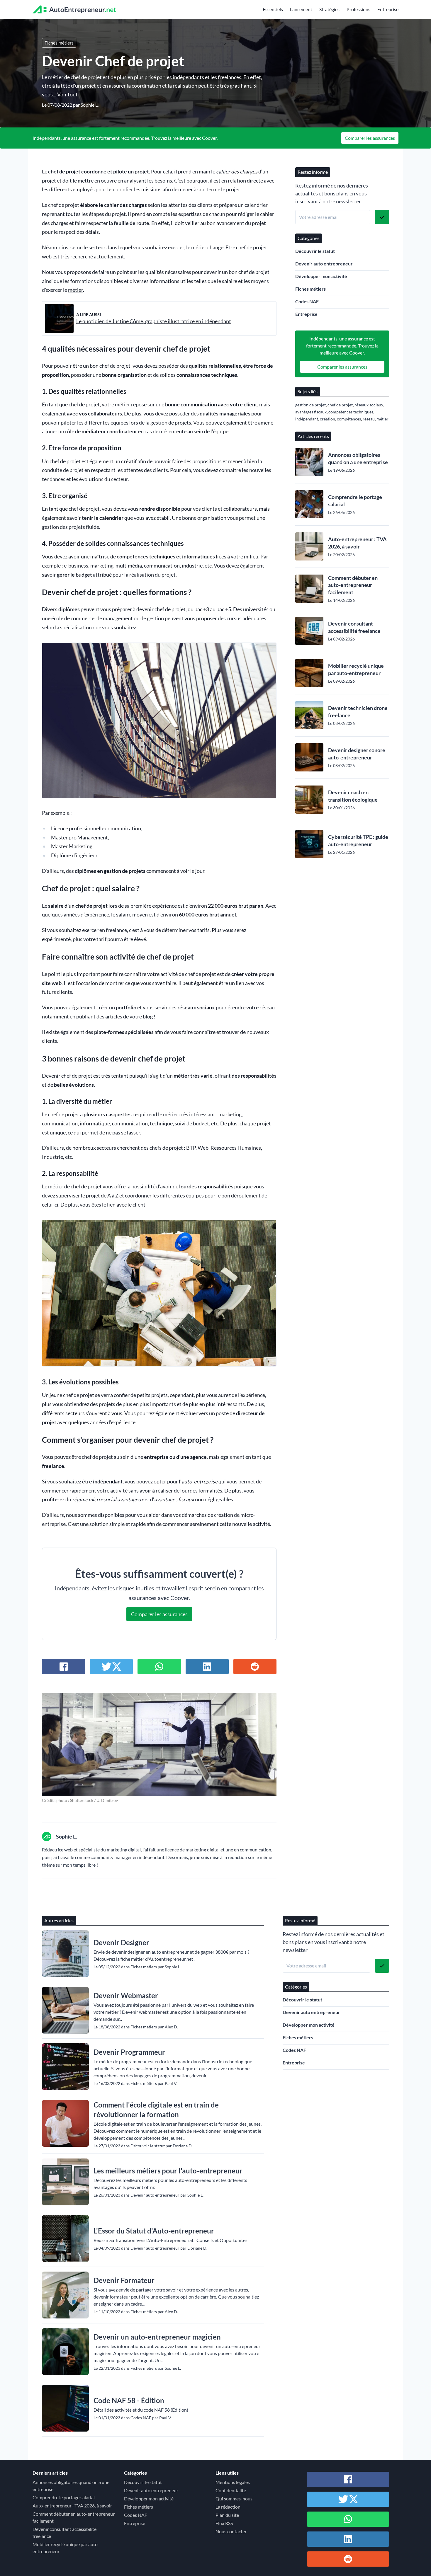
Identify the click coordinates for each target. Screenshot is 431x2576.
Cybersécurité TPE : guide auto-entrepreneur (358, 840)
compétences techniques (146, 557)
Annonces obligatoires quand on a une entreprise (358, 458)
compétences (349, 419)
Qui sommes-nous (234, 2499)
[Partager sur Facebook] (63, 1667)
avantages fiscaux (311, 412)
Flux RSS (224, 2523)
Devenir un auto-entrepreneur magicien (157, 2337)
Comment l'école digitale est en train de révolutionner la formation (156, 2110)
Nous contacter (231, 2531)
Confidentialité (231, 2490)
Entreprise (388, 9)
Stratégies (329, 9)
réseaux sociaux (369, 405)
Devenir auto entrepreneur (324, 264)
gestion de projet (310, 405)
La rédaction (228, 2507)
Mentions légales (233, 2482)
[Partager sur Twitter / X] (111, 1667)
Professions (358, 9)
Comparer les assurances (370, 138)
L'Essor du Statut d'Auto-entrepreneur (154, 2231)
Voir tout (67, 94)
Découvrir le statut (315, 251)
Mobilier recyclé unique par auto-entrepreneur (356, 669)
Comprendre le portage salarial (355, 501)
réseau (369, 419)
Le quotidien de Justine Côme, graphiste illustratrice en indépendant (154, 321)
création (328, 419)
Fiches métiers (59, 43)
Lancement (301, 9)
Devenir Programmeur (129, 2052)
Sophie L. (90, 105)
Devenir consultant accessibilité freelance (354, 627)
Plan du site (227, 2515)
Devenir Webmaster (126, 1995)
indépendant (307, 419)
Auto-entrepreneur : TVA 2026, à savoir (357, 543)
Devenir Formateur (124, 2280)
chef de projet (64, 172)
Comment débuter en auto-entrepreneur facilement (353, 585)
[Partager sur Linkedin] (207, 1667)
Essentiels (273, 9)
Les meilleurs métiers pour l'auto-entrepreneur (168, 2171)
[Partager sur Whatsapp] (159, 1667)
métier (75, 290)
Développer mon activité (321, 276)
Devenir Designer (121, 1942)
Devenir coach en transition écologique (353, 796)
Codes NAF (307, 301)
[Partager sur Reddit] (255, 1667)
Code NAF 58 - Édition (129, 2400)
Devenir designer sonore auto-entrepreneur (357, 754)
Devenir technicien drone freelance (358, 712)
